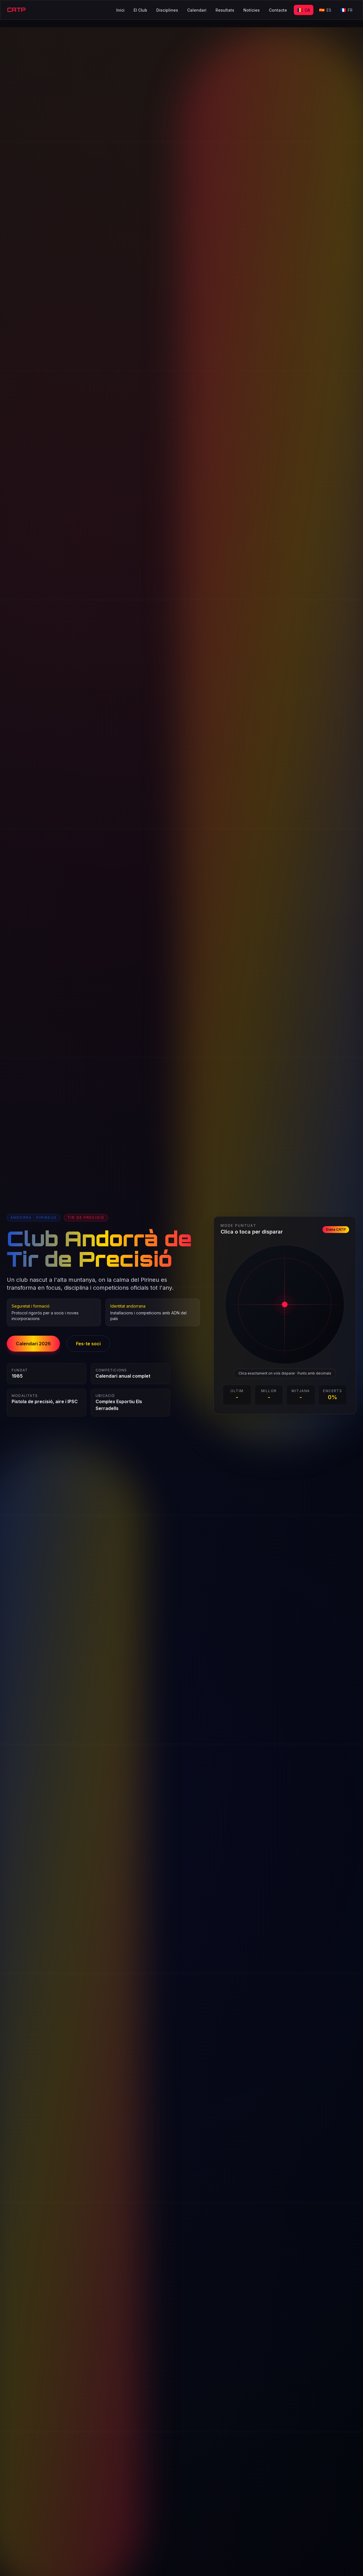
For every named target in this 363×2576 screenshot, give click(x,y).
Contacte (278, 10)
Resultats (225, 10)
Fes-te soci (88, 1344)
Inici (120, 10)
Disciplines (167, 10)
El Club (140, 10)
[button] (285, 1304)
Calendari (197, 10)
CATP (16, 10)
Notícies (252, 10)
